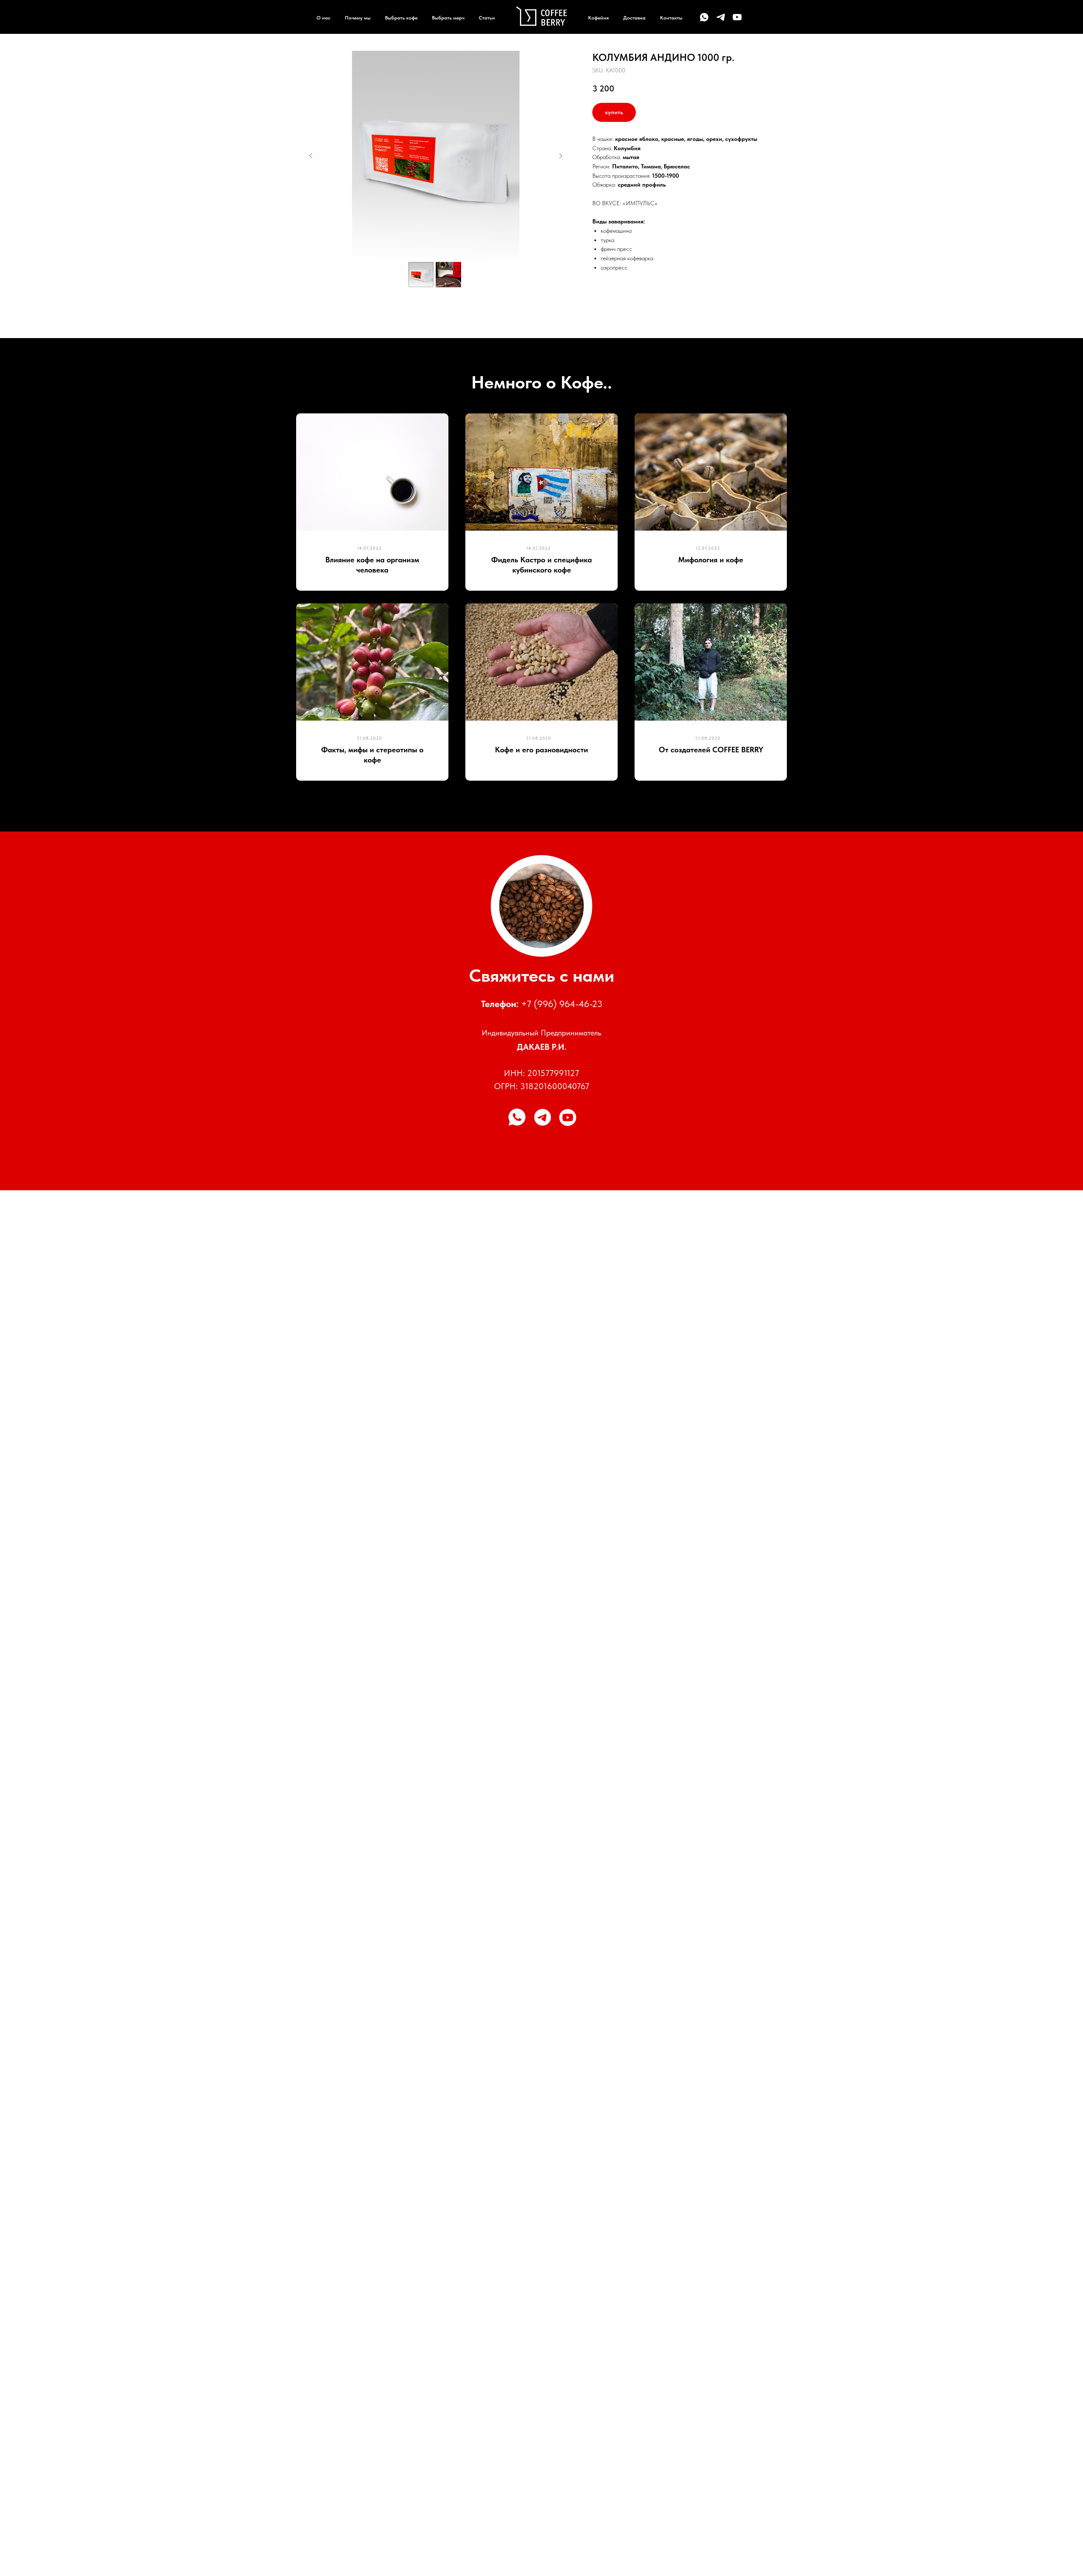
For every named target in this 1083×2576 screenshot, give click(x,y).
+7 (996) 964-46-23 (562, 1004)
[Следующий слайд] (561, 156)
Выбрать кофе (401, 18)
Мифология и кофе (711, 560)
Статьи (487, 18)
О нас (323, 18)
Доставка (634, 18)
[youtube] (737, 17)
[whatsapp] (704, 17)
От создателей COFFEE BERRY (711, 750)
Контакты (671, 18)
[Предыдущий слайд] (311, 156)
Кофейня (598, 18)
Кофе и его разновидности (541, 750)
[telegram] (721, 17)
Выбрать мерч (448, 18)
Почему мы (358, 18)
